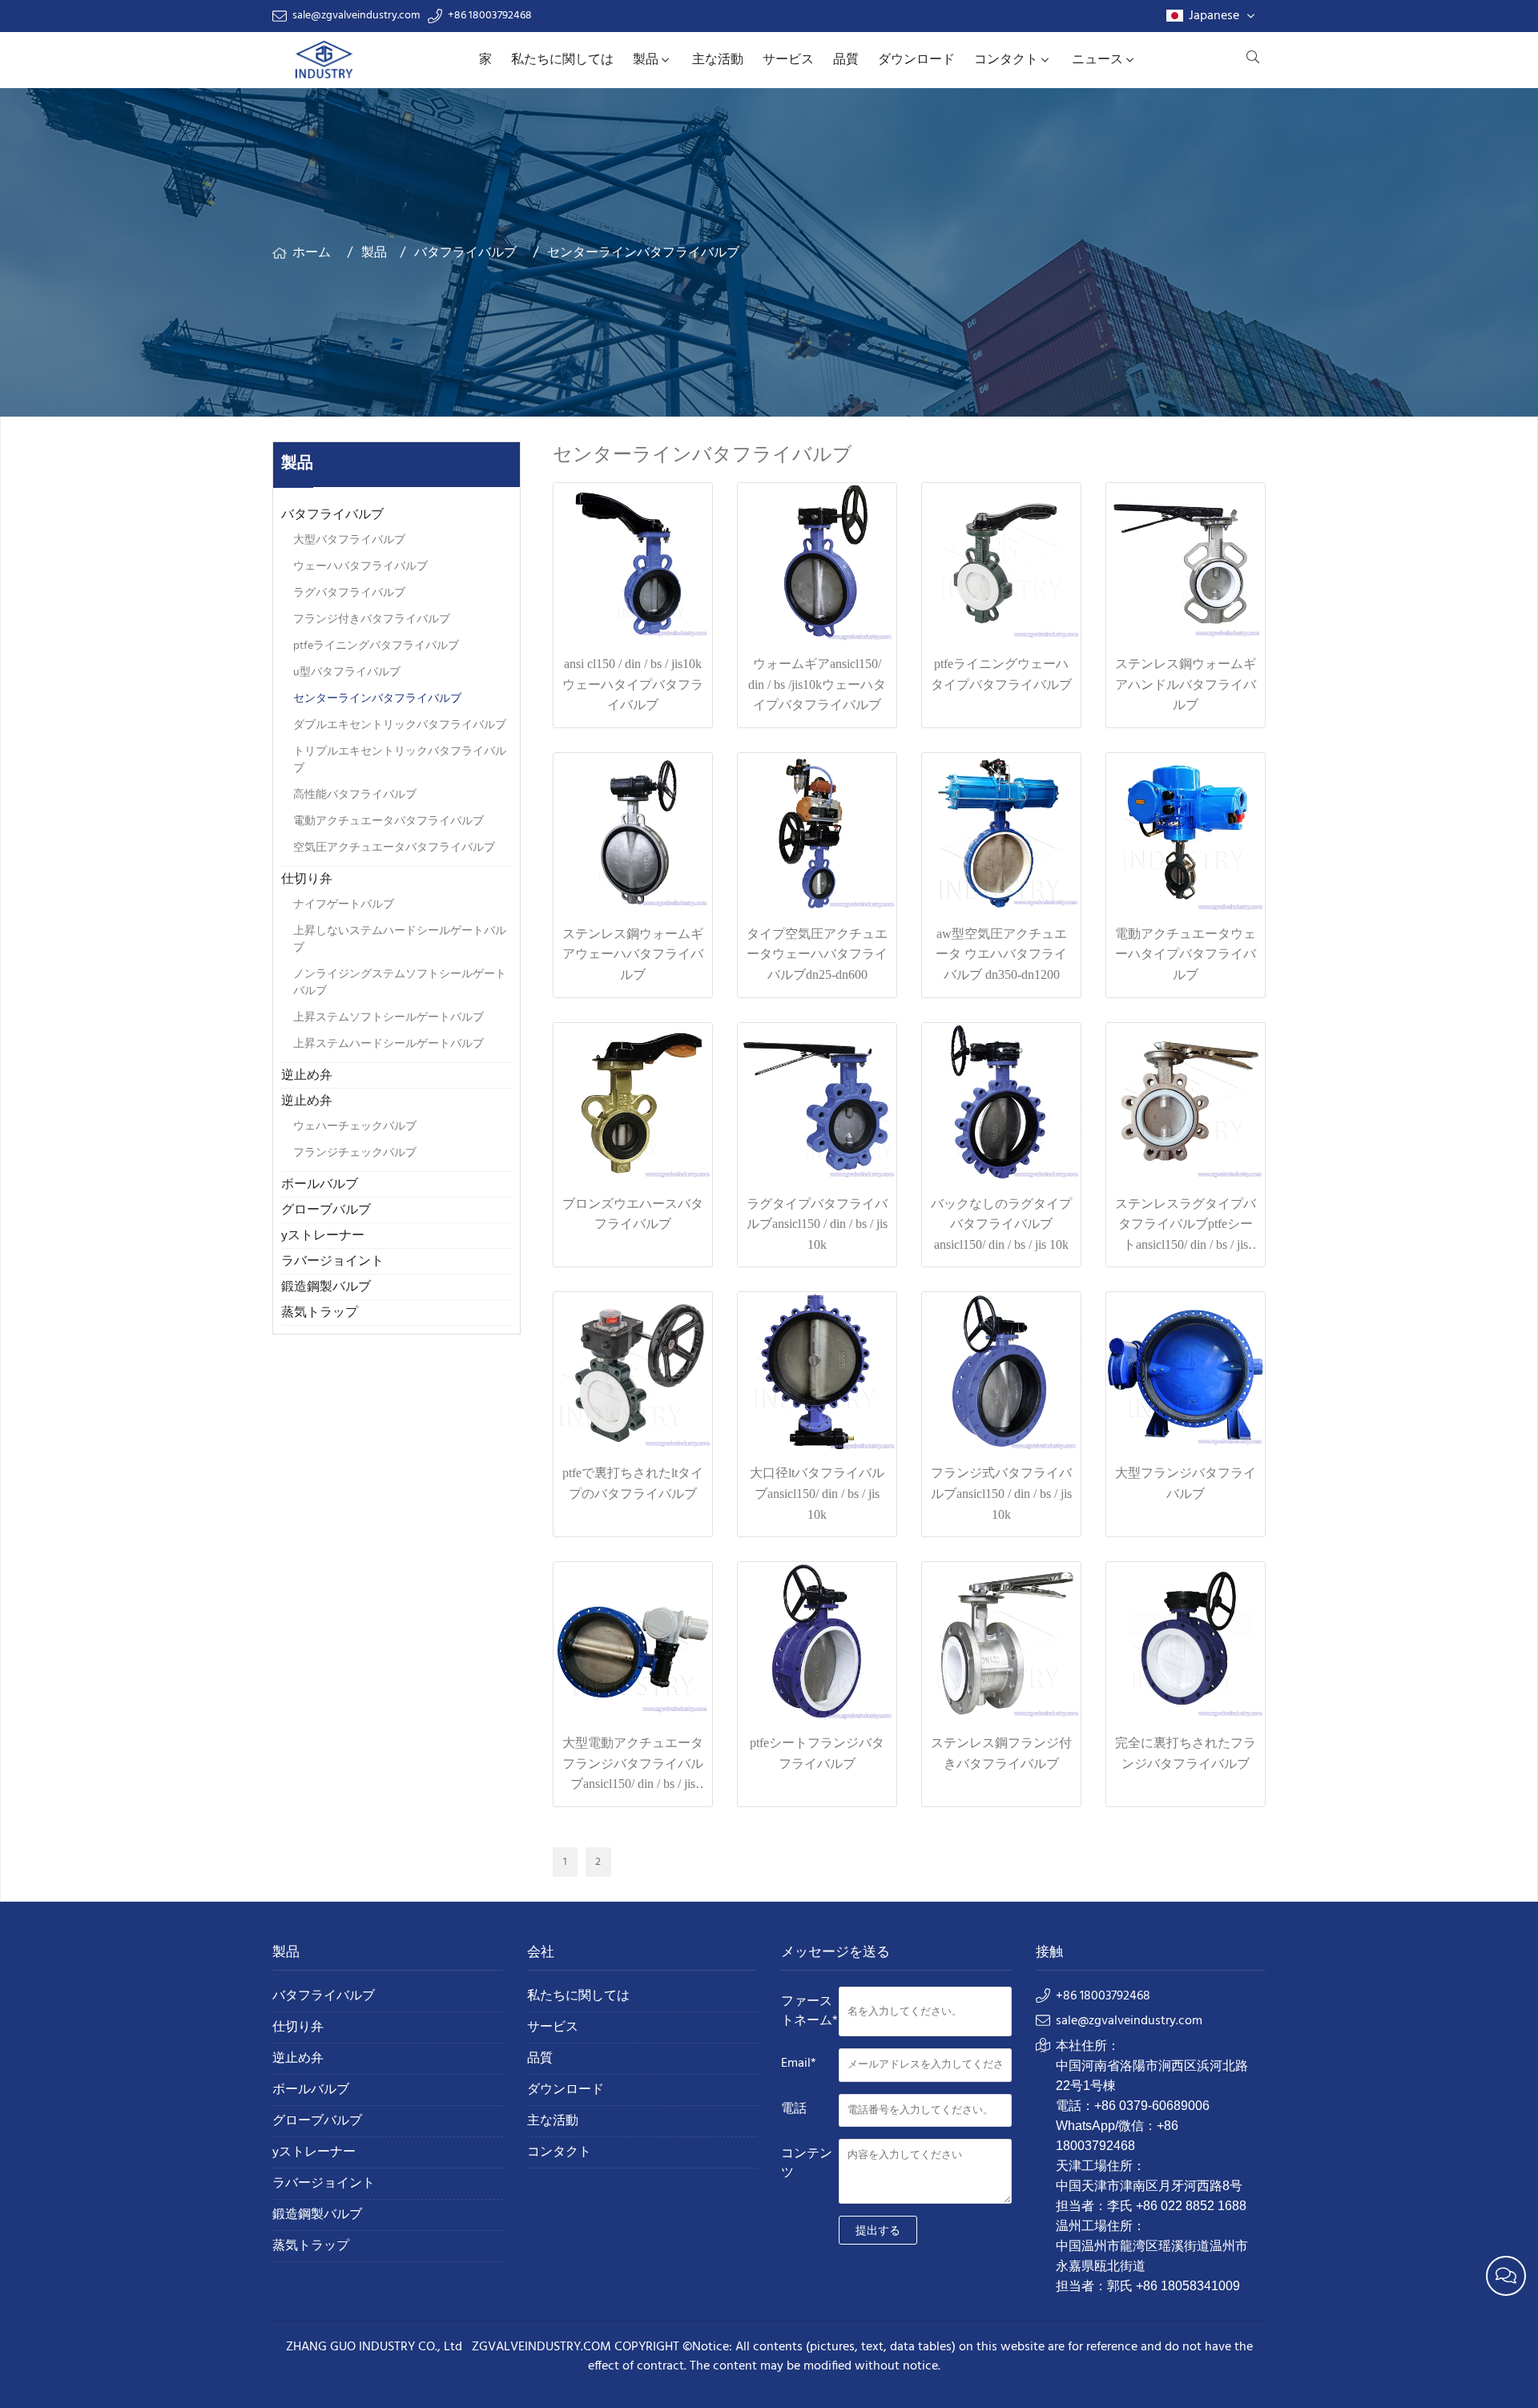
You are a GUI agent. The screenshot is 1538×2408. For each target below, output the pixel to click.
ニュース (1097, 60)
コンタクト (1006, 60)
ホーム (312, 253)
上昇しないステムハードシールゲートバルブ (400, 940)
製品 (646, 60)
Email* (799, 2064)
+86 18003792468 (490, 16)
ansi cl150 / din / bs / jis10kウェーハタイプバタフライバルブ (633, 684)
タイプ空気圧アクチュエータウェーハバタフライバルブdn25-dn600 (817, 954)
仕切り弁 (307, 880)
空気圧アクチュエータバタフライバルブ (394, 848)
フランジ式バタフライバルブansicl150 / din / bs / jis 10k (1001, 1493)
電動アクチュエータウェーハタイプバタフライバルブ (1186, 954)
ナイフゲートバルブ (344, 905)
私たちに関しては (562, 60)
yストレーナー (323, 1236)
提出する (878, 2230)
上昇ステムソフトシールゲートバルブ (389, 1018)
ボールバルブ (320, 1185)
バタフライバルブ (465, 253)
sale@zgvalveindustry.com (356, 16)
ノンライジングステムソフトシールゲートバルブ (400, 983)
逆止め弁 (307, 1076)
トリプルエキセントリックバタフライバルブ (400, 760)
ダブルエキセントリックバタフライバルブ (400, 725)
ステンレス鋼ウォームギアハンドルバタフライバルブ (1186, 684)
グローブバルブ (326, 1210)
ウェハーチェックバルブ (355, 1127)
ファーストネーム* (809, 2011)
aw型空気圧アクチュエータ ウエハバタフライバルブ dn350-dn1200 (1001, 954)
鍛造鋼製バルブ (326, 1287)
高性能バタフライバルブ (355, 795)
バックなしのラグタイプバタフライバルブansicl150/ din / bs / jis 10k (1001, 1224)
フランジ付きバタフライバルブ (372, 620)
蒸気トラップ (320, 1313)
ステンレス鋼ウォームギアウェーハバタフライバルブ (633, 954)
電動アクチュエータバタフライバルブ (389, 821)
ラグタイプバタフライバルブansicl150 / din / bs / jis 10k (817, 1224)
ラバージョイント (332, 1262)
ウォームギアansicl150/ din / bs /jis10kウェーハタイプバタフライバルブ (817, 684)
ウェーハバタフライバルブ (360, 567)
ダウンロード (916, 60)
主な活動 (718, 60)
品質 (846, 60)
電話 (794, 2109)
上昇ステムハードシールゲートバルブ (389, 1044)
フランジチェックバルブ (355, 1153)
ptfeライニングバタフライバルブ (376, 646)
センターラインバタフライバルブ (643, 253)
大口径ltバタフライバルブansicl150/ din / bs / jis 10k (817, 1493)
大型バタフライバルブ (349, 540)
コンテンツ (807, 2164)
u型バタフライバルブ (347, 672)
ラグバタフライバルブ (349, 593)
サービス (788, 60)
